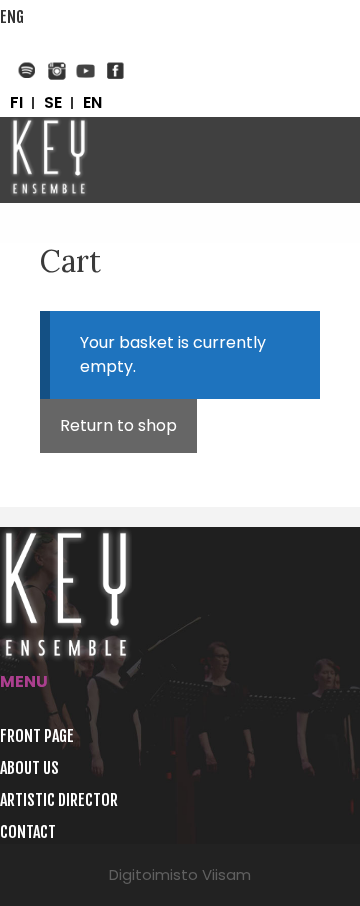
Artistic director (59, 800)
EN (92, 103)
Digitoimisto (153, 874)
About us (29, 768)
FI (16, 103)
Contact (28, 832)
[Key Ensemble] (49, 160)
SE (53, 103)
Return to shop (118, 425)
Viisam (226, 874)
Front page (37, 736)
